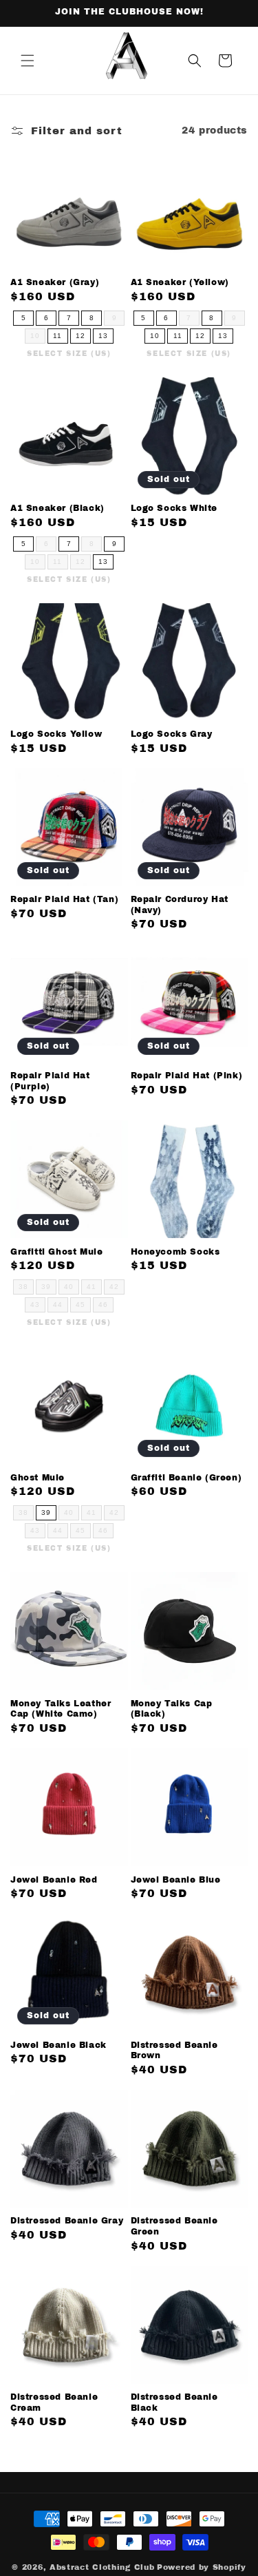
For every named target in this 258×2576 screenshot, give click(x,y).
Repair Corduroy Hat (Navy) (180, 905)
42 (114, 1287)
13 (103, 336)
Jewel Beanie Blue (176, 1880)
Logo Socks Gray (172, 734)
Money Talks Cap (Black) (172, 1709)
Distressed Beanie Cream (54, 2402)
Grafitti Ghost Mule (56, 1252)
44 (58, 1305)
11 (57, 336)
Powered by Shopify (202, 2567)
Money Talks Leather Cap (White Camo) (61, 1709)
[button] (28, 61)
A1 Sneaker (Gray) (55, 282)
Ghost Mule (37, 1478)
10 (35, 336)
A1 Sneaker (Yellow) (180, 282)
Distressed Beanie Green (174, 2226)
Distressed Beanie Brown (174, 2051)
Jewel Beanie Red (54, 1880)
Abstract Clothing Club (102, 2567)
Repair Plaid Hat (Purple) (50, 1081)
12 (80, 336)
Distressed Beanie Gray (67, 2221)
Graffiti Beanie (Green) (186, 1478)
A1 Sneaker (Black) (57, 508)
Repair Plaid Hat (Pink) (187, 1076)
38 (23, 1287)
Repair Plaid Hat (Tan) (64, 899)
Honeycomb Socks (175, 1252)
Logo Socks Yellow (56, 734)
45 (80, 1305)
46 (103, 1305)
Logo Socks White (174, 508)
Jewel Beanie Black (58, 2045)
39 (46, 1287)
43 (35, 1305)
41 (92, 1287)
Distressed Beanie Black (174, 2402)
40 (69, 1287)
